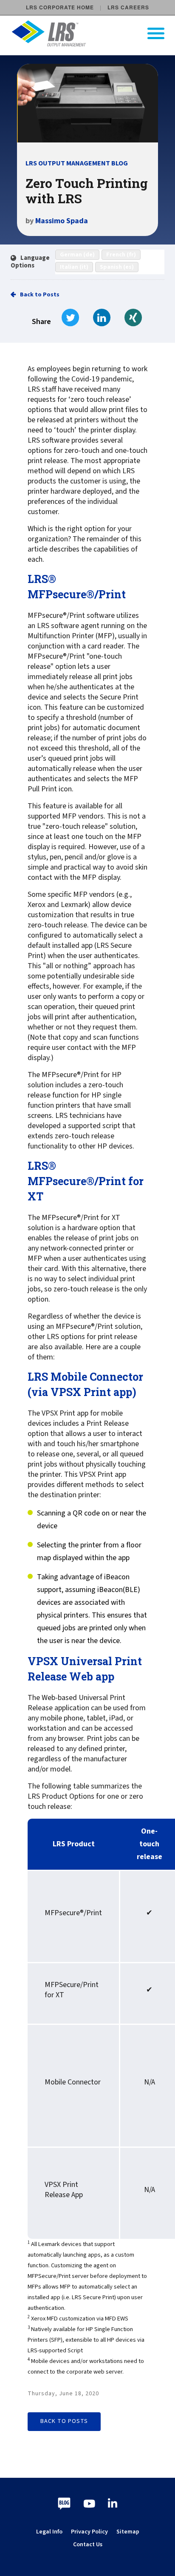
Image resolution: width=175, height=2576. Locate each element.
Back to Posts (40, 295)
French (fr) (121, 255)
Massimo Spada (62, 221)
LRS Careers (128, 7)
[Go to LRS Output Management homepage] (93, 33)
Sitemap (128, 2532)
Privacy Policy (89, 2532)
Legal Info (49, 2532)
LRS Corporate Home (60, 7)
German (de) (77, 255)
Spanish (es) (117, 267)
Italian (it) (74, 267)
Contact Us (88, 2545)
